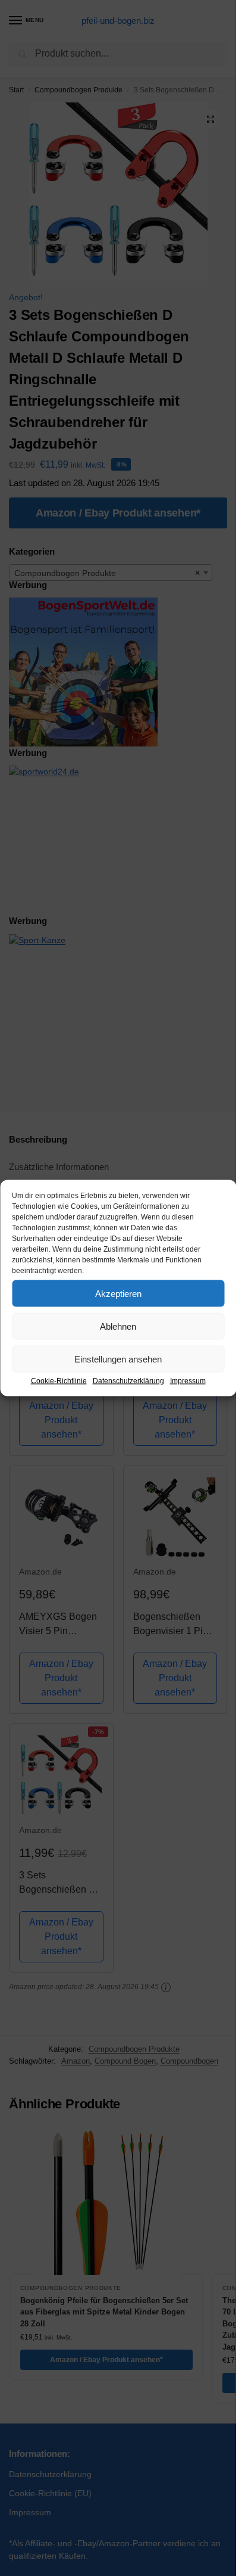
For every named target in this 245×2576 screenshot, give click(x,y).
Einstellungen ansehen (118, 1359)
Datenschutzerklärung (128, 1381)
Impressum (188, 1381)
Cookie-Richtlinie (59, 1381)
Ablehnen (118, 1326)
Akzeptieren (118, 1293)
